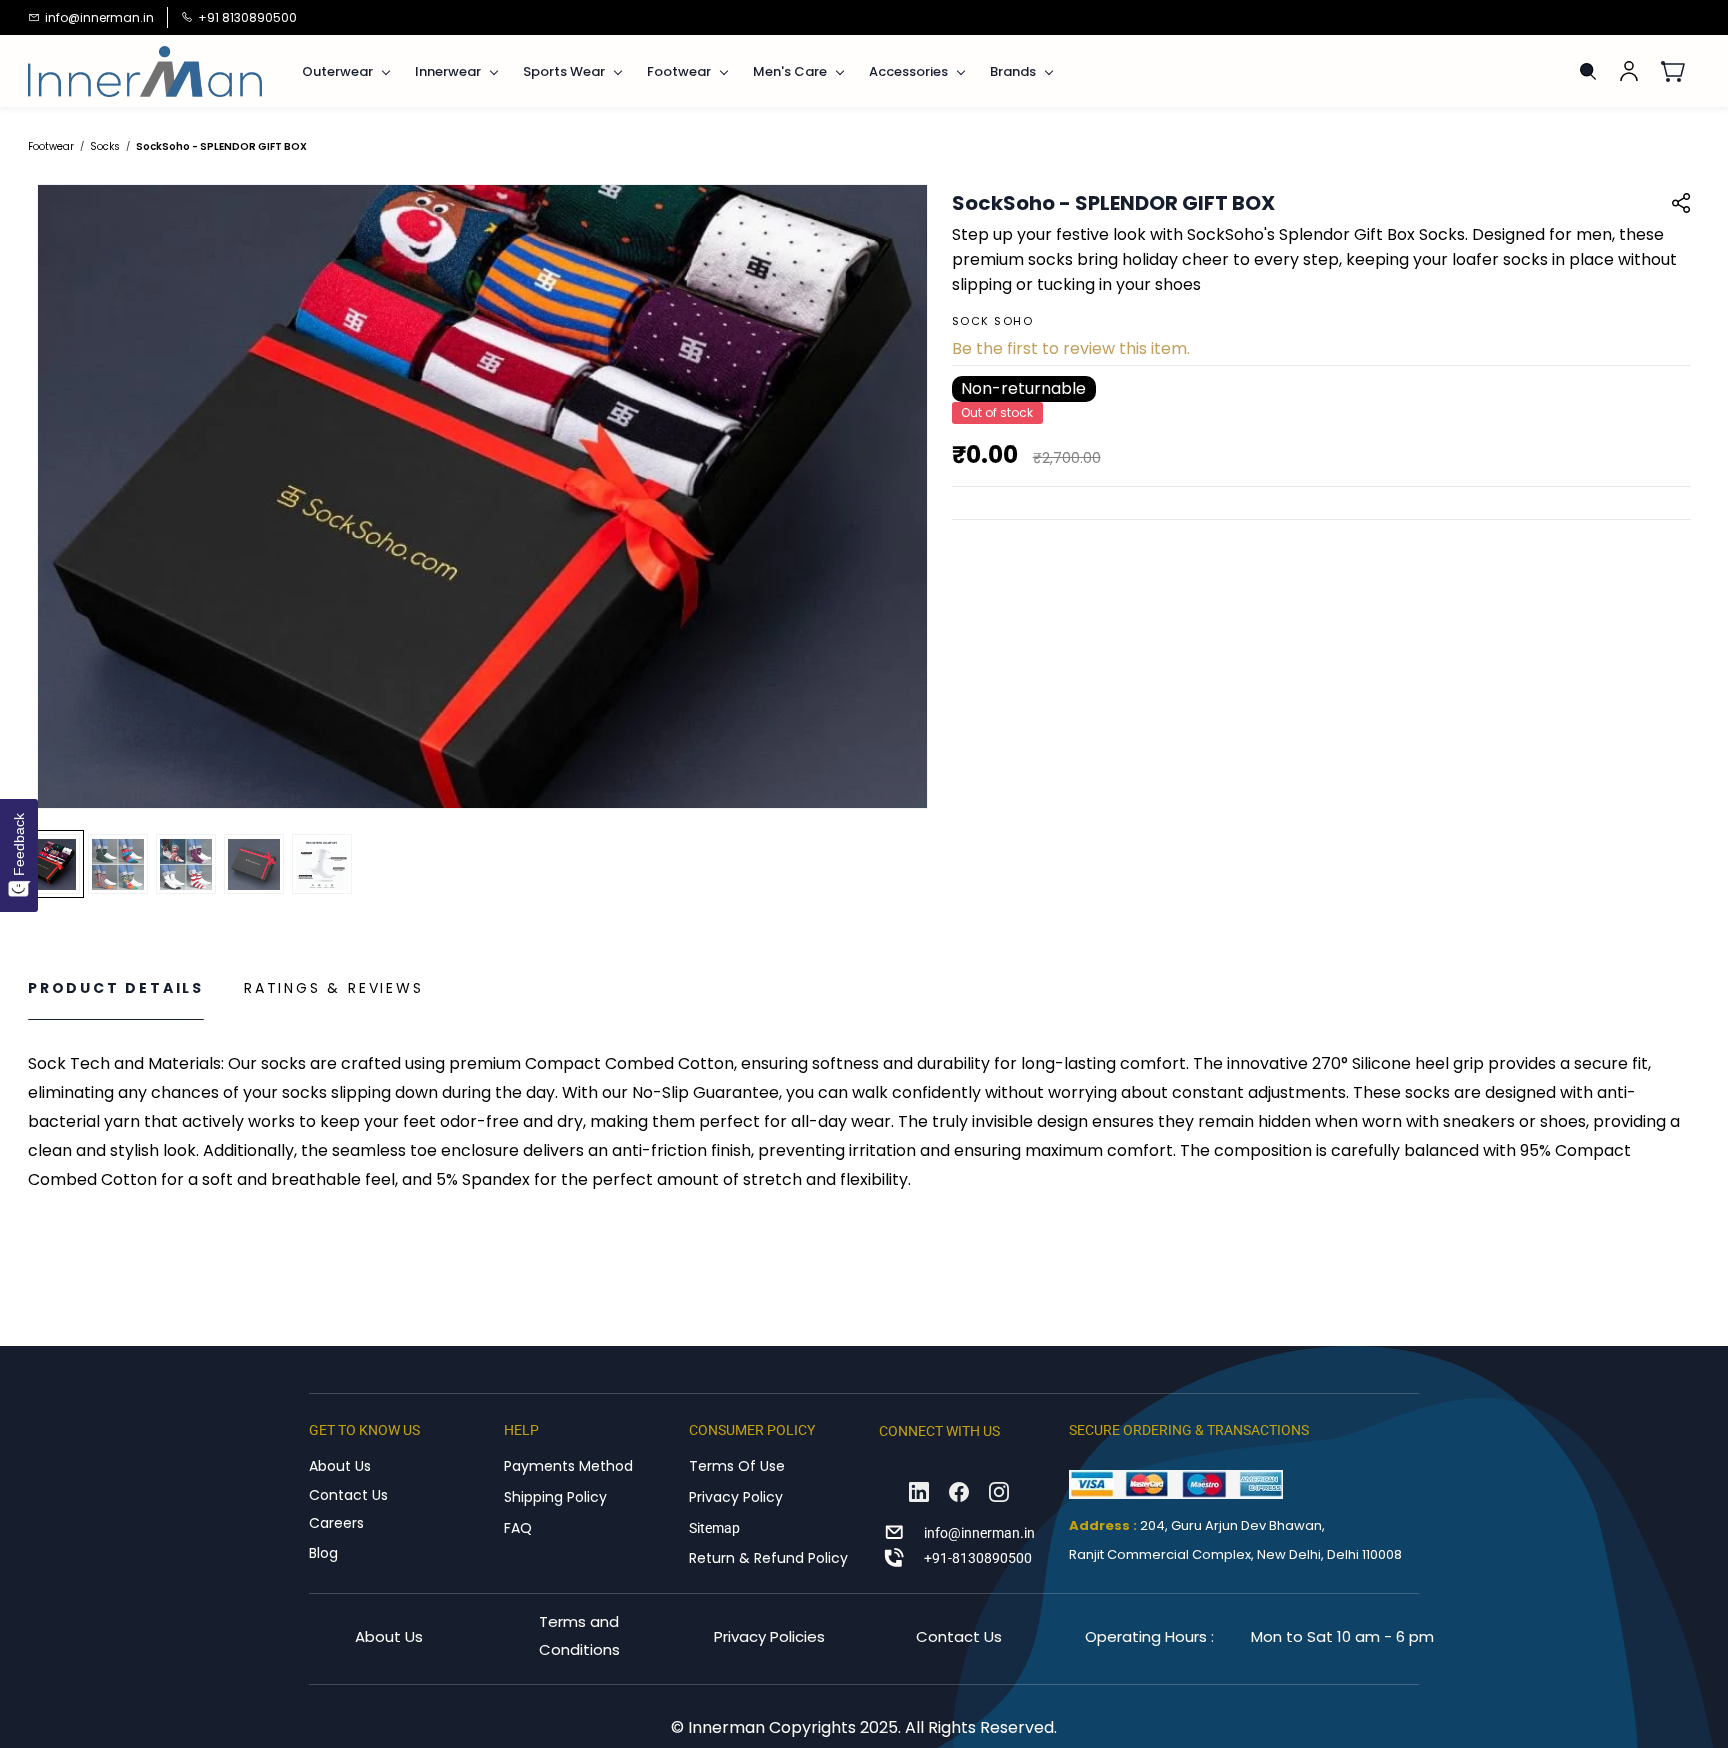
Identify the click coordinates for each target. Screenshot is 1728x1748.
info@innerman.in (979, 1533)
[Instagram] (999, 1492)
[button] (1680, 71)
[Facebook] (959, 1492)
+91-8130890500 (978, 1558)
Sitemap (714, 1528)
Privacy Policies (769, 1636)
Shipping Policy (555, 1497)
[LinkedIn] (919, 1492)
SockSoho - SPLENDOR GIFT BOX (221, 146)
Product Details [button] (116, 988)
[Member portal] (1629, 71)
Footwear (51, 146)
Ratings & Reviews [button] (334, 988)
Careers (336, 1523)
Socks (105, 146)
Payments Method (568, 1466)
